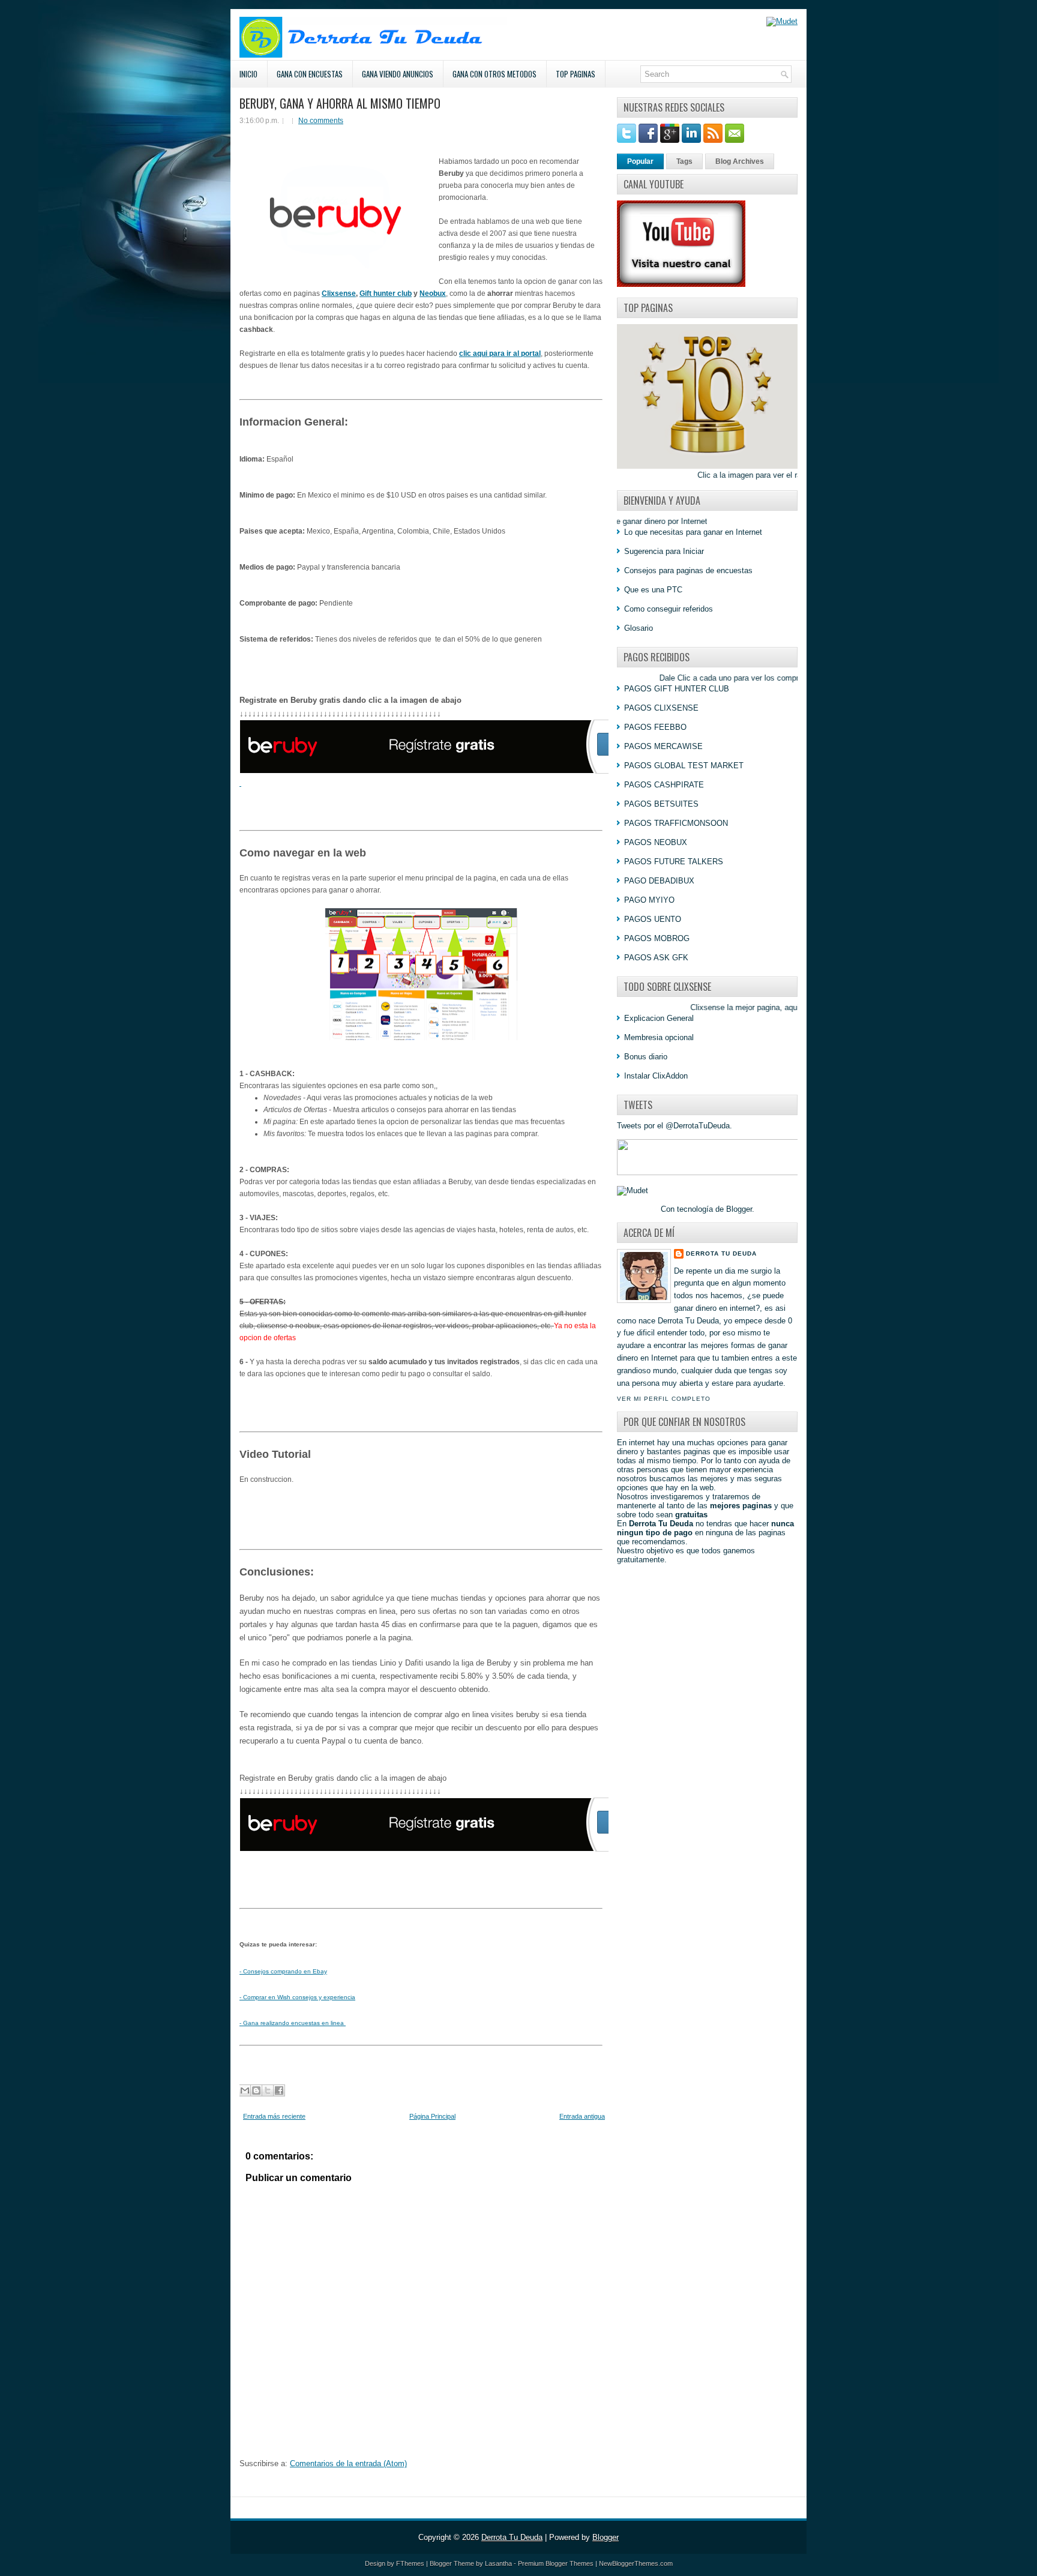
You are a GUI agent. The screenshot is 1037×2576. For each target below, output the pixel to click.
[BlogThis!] (256, 2090)
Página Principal (432, 2116)
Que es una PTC (653, 590)
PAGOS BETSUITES (661, 804)
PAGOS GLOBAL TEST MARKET (684, 766)
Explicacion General (659, 1018)
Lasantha (498, 2563)
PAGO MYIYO (649, 900)
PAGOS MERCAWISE (663, 746)
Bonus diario (646, 1057)
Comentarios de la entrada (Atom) (348, 2463)
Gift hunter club (386, 293)
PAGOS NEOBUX (656, 842)
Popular (640, 161)
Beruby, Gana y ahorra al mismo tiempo (340, 103)
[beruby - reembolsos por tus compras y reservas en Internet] (458, 1849)
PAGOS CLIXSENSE (661, 708)
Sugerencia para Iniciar (664, 551)
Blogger (739, 1209)
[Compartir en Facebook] (279, 2090)
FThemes (410, 2563)
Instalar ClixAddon (656, 1076)
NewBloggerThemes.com (636, 2563)
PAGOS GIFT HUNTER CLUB (677, 689)
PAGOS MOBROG (657, 938)
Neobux (433, 293)
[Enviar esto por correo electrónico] (245, 2090)
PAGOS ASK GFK (656, 958)
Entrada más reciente (274, 2116)
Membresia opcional (659, 1037)
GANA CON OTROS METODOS (494, 74)
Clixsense (339, 293)
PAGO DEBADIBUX (659, 881)
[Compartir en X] (268, 2090)
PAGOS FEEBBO (655, 727)
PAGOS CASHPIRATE (664, 785)
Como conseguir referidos (669, 609)
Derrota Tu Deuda (721, 1253)
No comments (321, 121)
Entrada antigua (582, 2116)
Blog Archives (740, 161)
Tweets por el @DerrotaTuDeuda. (675, 1126)
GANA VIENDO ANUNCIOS (398, 74)
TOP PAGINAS (576, 74)
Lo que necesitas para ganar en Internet (693, 532)
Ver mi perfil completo (664, 1399)
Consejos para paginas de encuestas (688, 570)
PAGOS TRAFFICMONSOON (676, 823)
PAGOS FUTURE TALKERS (674, 862)
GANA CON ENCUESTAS (310, 74)
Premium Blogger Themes (556, 2563)
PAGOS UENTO (653, 919)
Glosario (639, 628)
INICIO (248, 74)
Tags (684, 161)
